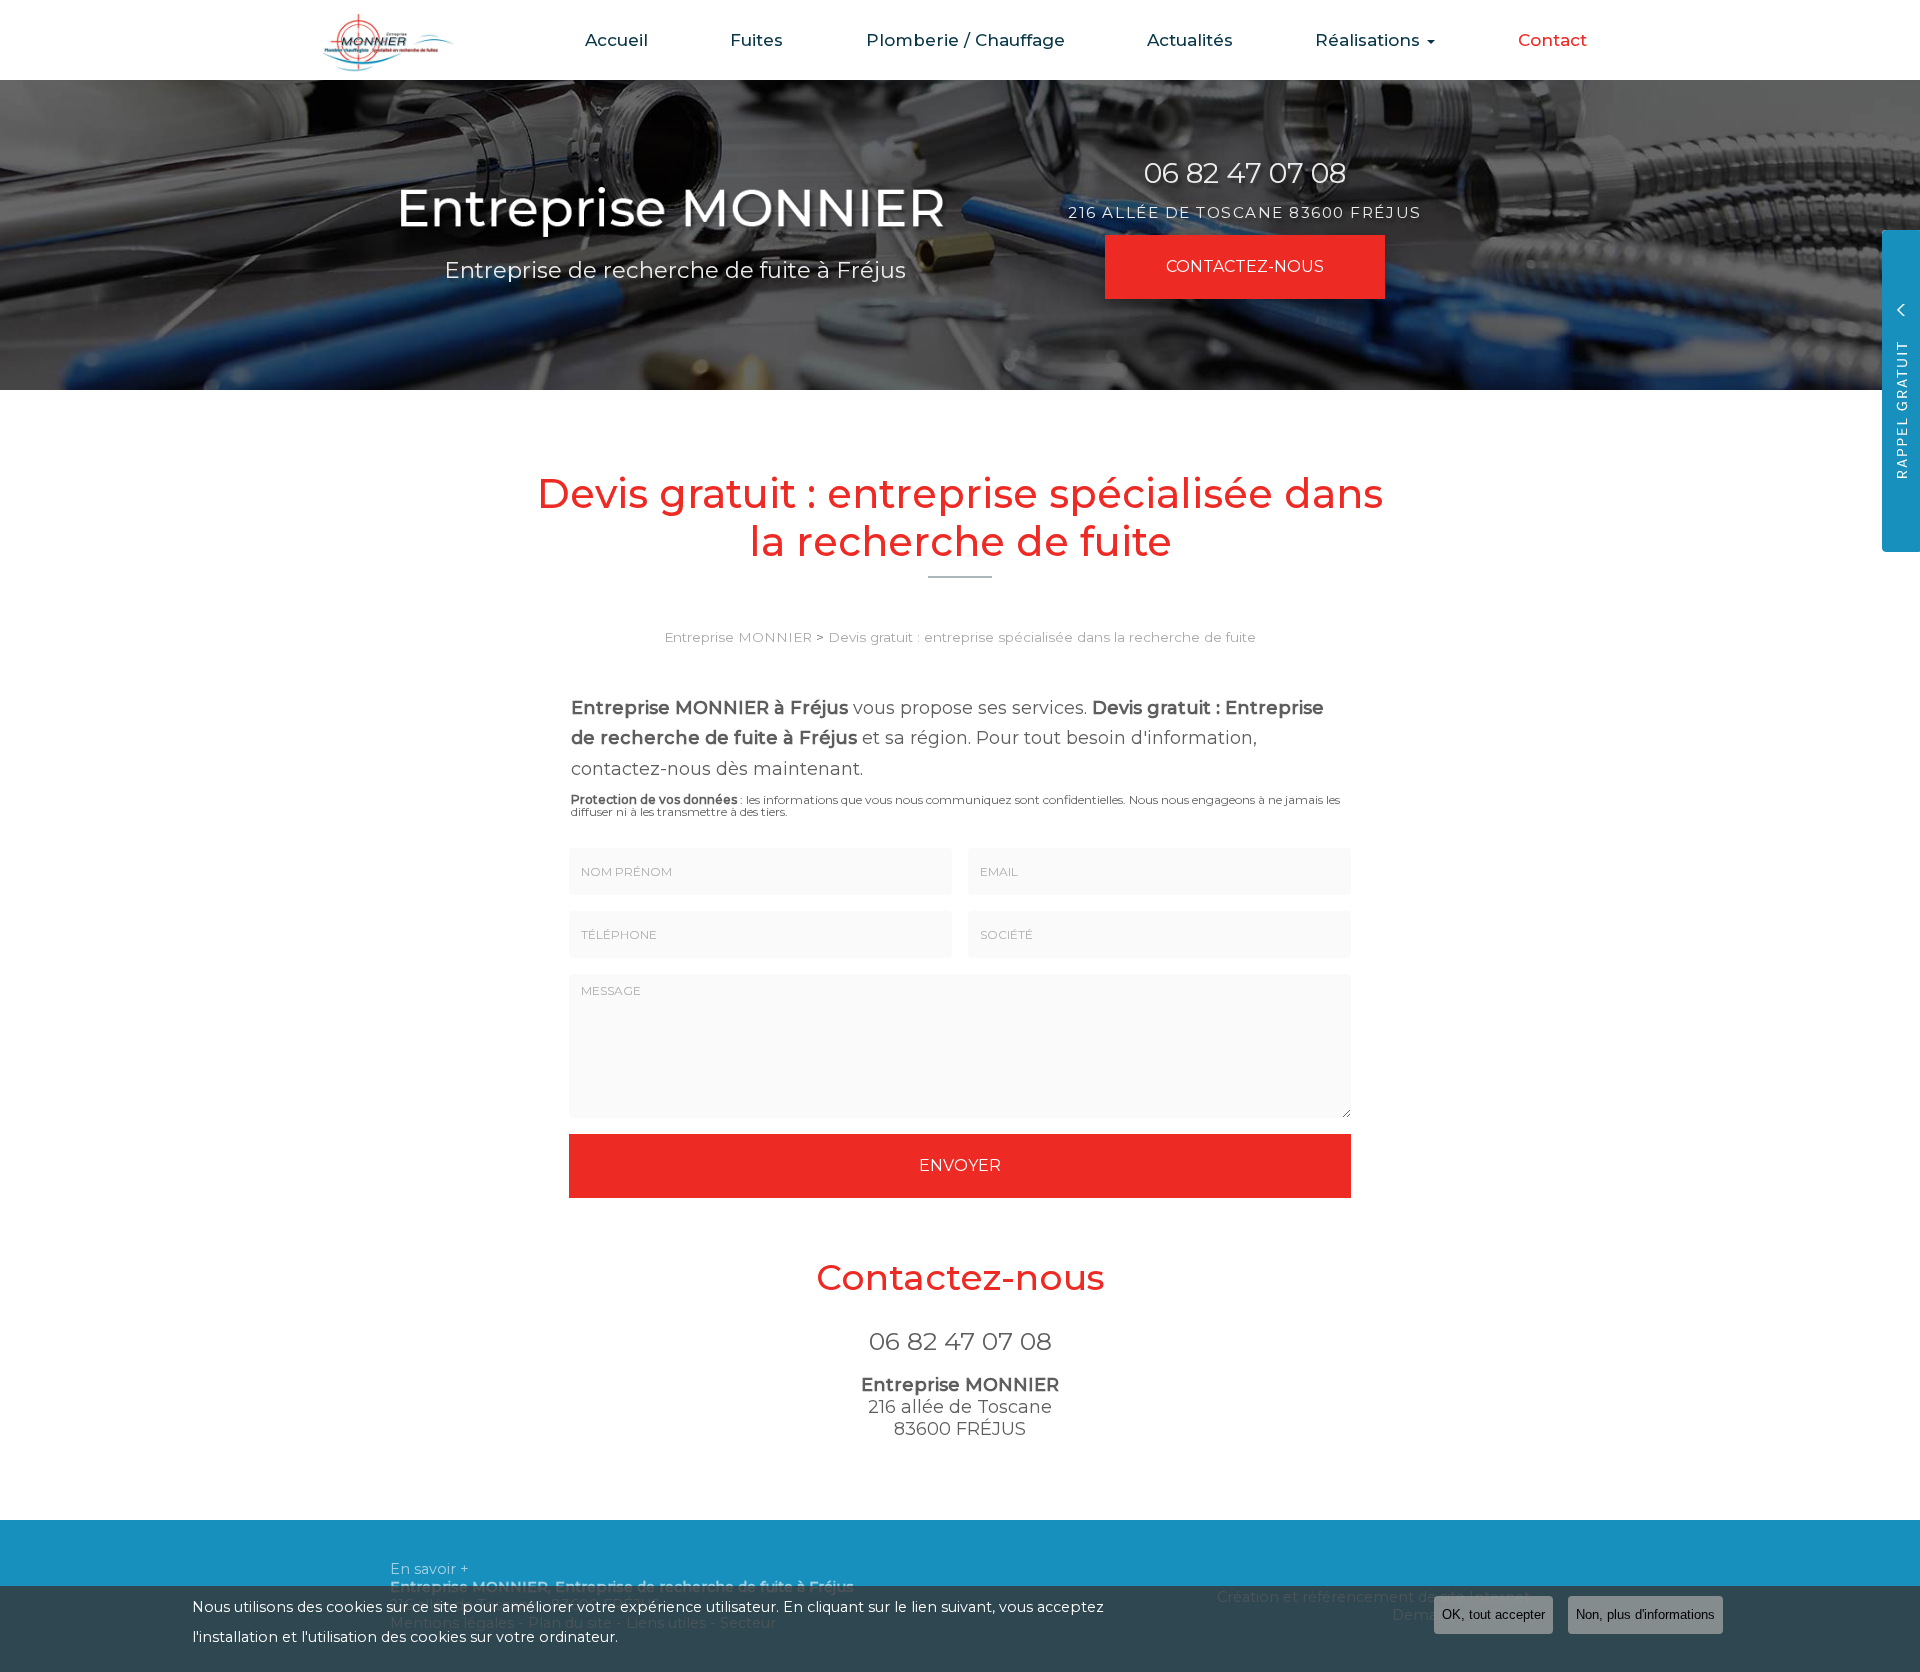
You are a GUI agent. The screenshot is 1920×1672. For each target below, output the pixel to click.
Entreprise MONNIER (738, 637)
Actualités (1190, 40)
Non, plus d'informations (1645, 1615)
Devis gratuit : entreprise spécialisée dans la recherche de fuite (1042, 637)
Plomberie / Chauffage (965, 40)
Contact (1552, 40)
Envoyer (960, 1165)
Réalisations (1370, 40)
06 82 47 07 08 (1245, 173)
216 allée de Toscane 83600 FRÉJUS (1244, 212)
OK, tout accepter (1493, 1615)
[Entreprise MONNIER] (374, 40)
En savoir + (429, 1569)
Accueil (616, 40)
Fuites (756, 40)
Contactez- (1245, 266)
